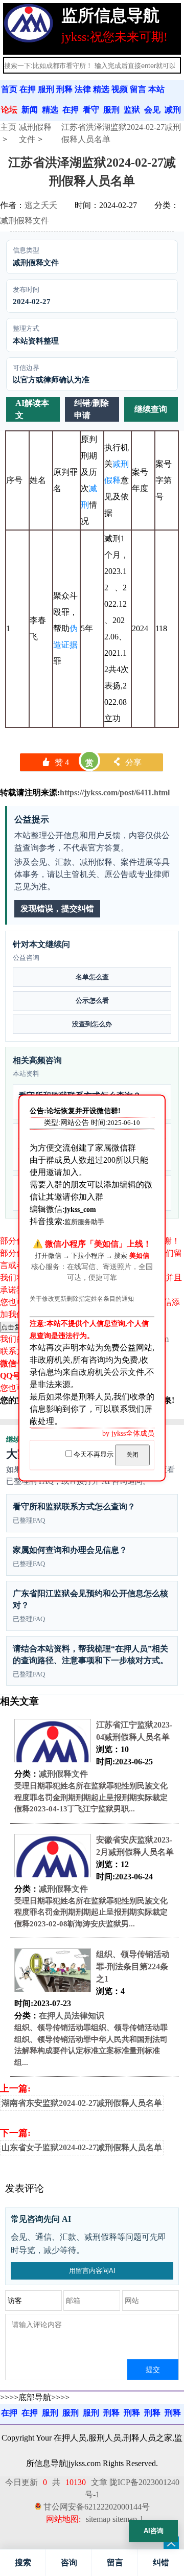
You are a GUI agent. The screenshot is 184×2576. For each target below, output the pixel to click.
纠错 (161, 2562)
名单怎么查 (92, 977)
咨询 (69, 2562)
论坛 (9, 110)
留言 (115, 2562)
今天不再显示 (94, 1455)
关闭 (132, 1455)
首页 (9, 89)
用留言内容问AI (92, 2271)
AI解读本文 (32, 409)
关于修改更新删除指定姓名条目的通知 (82, 1299)
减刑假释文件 (25, 221)
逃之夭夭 (41, 205)
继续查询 (151, 409)
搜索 (23, 2562)
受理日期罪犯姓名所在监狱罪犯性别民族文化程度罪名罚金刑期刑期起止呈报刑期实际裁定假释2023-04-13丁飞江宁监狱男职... (91, 1797)
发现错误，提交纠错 (57, 908)
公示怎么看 (92, 1000)
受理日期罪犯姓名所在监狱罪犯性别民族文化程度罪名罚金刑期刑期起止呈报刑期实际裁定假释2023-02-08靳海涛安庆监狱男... (91, 1912)
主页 (8, 127)
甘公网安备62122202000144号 (97, 2507)
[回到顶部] (171, 2544)
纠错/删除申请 (91, 409)
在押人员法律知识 (72, 2016)
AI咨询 (154, 2531)
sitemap (98, 2519)
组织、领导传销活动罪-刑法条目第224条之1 (133, 1966)
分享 (127, 762)
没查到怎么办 (92, 1024)
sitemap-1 (128, 2519)
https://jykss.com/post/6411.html (115, 792)
